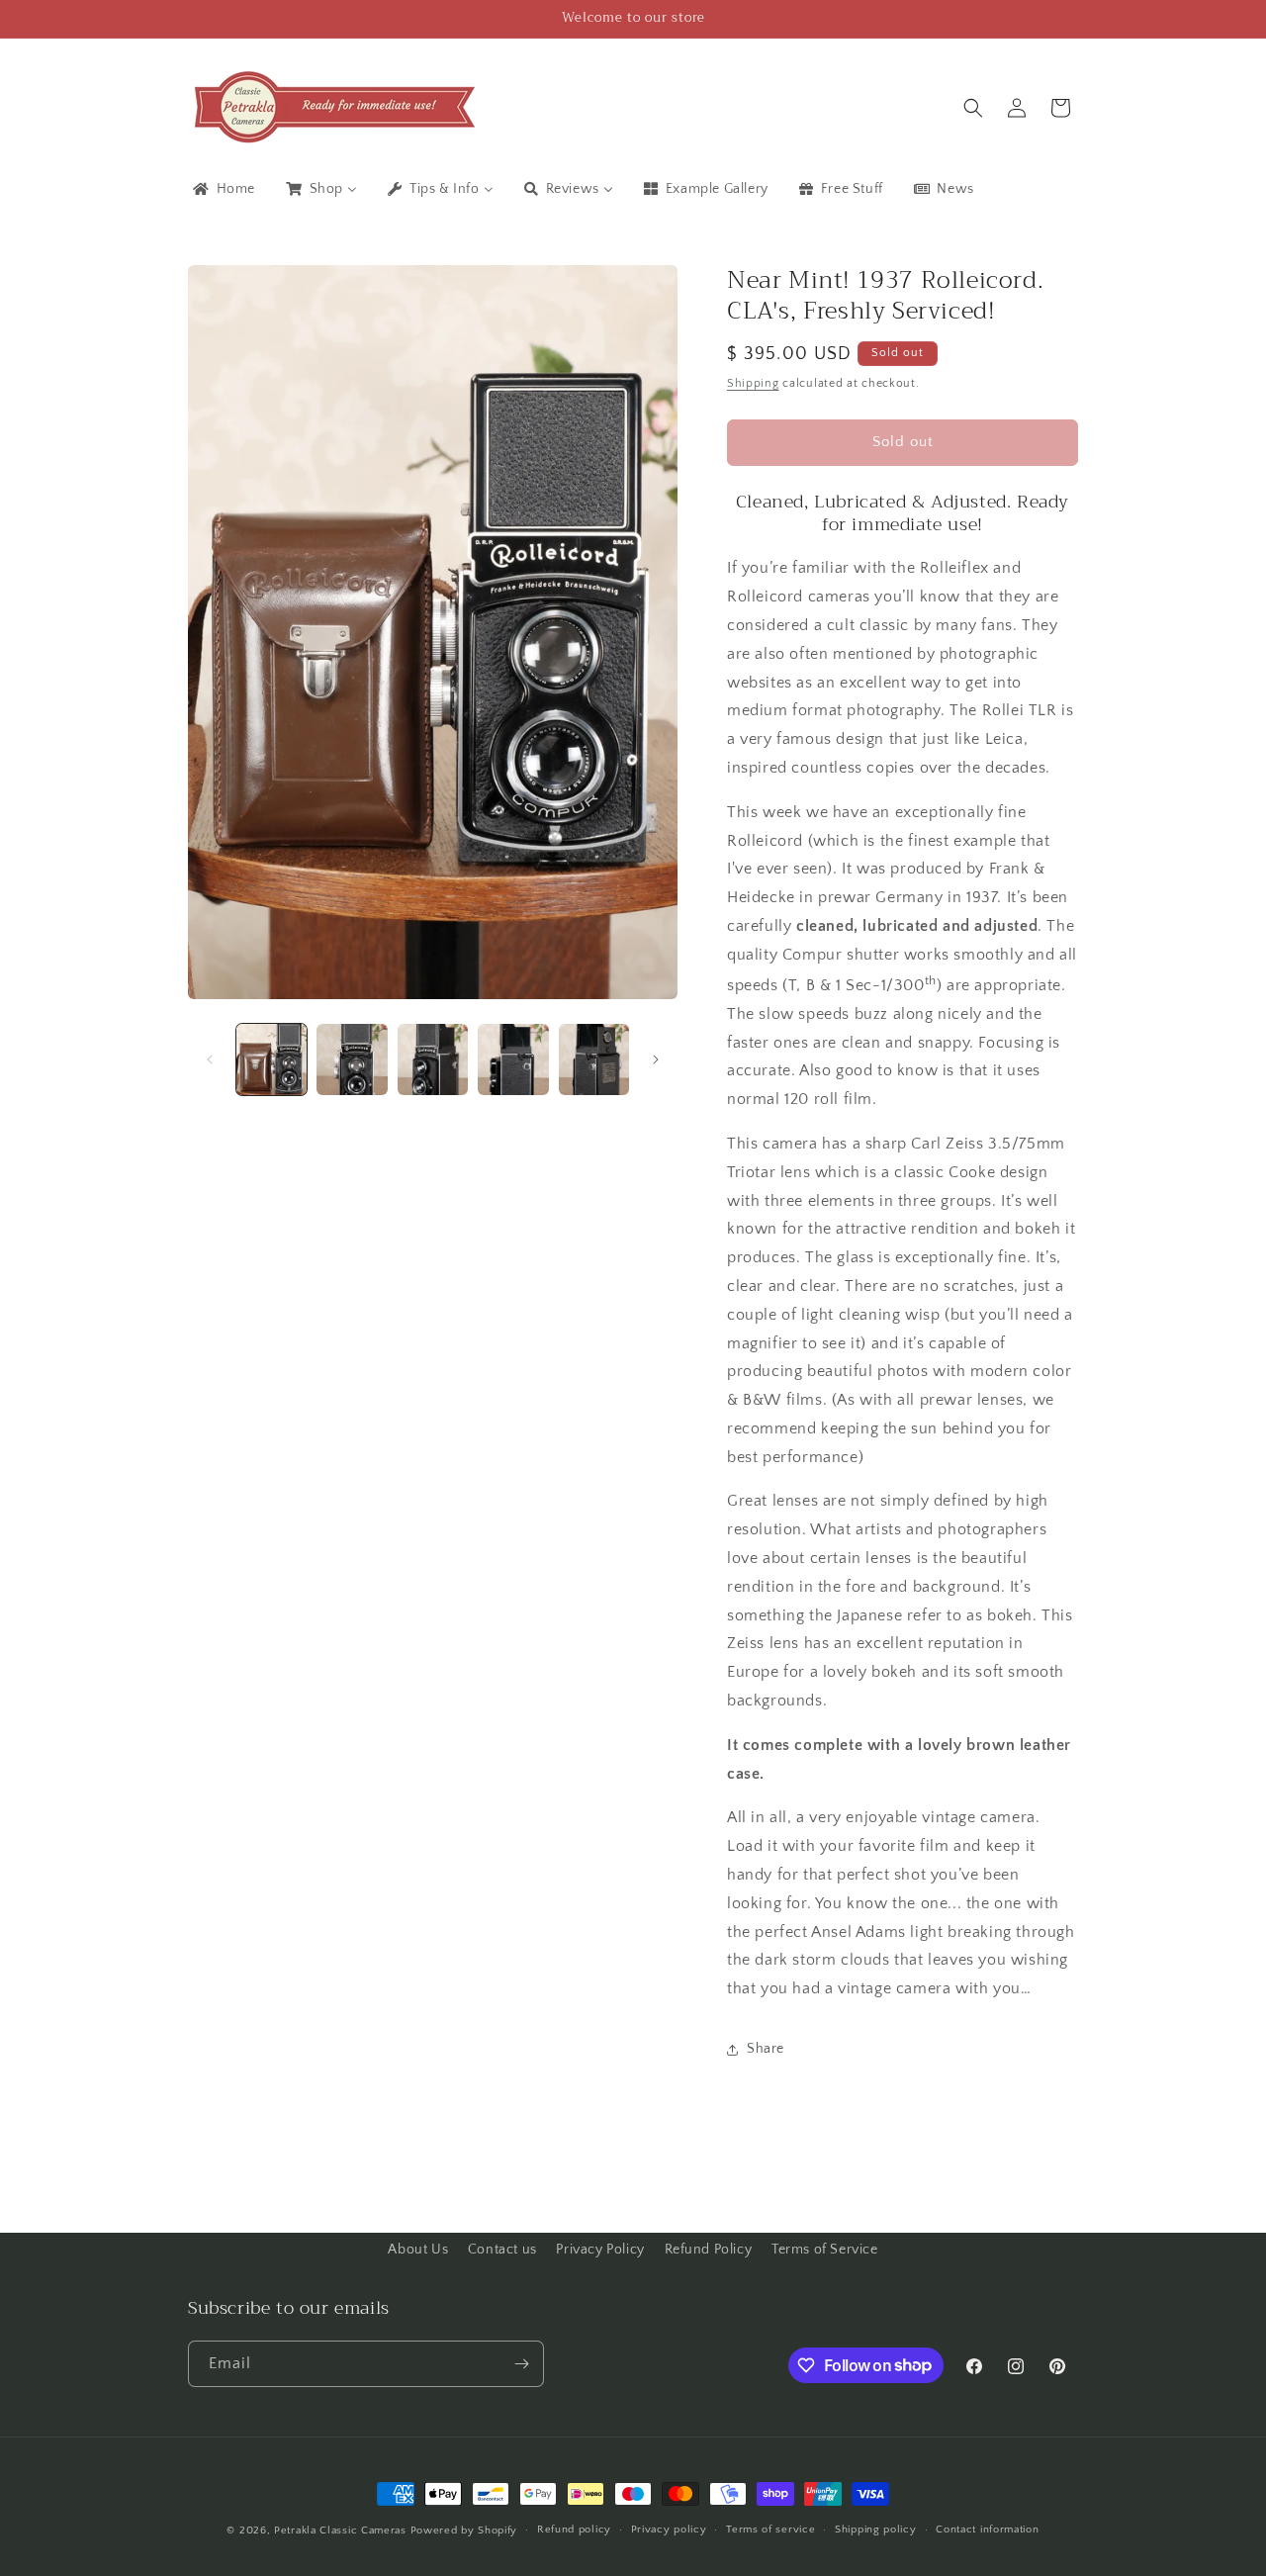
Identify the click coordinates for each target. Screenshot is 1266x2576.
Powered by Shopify (464, 2530)
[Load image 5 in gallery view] (594, 1059)
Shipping (753, 383)
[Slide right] (656, 1059)
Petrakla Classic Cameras (340, 2530)
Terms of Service (825, 2250)
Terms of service (770, 2530)
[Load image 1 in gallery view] (271, 1059)
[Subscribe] (521, 2364)
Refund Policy (709, 2250)
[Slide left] (210, 1059)
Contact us (502, 2250)
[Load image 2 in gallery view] (352, 1059)
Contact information (987, 2530)
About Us (418, 2250)
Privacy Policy (600, 2250)
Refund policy (574, 2530)
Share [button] (766, 2049)
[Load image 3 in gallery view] (433, 1059)
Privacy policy (669, 2530)
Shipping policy (876, 2530)
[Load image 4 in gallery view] (513, 1059)
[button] (973, 108)
